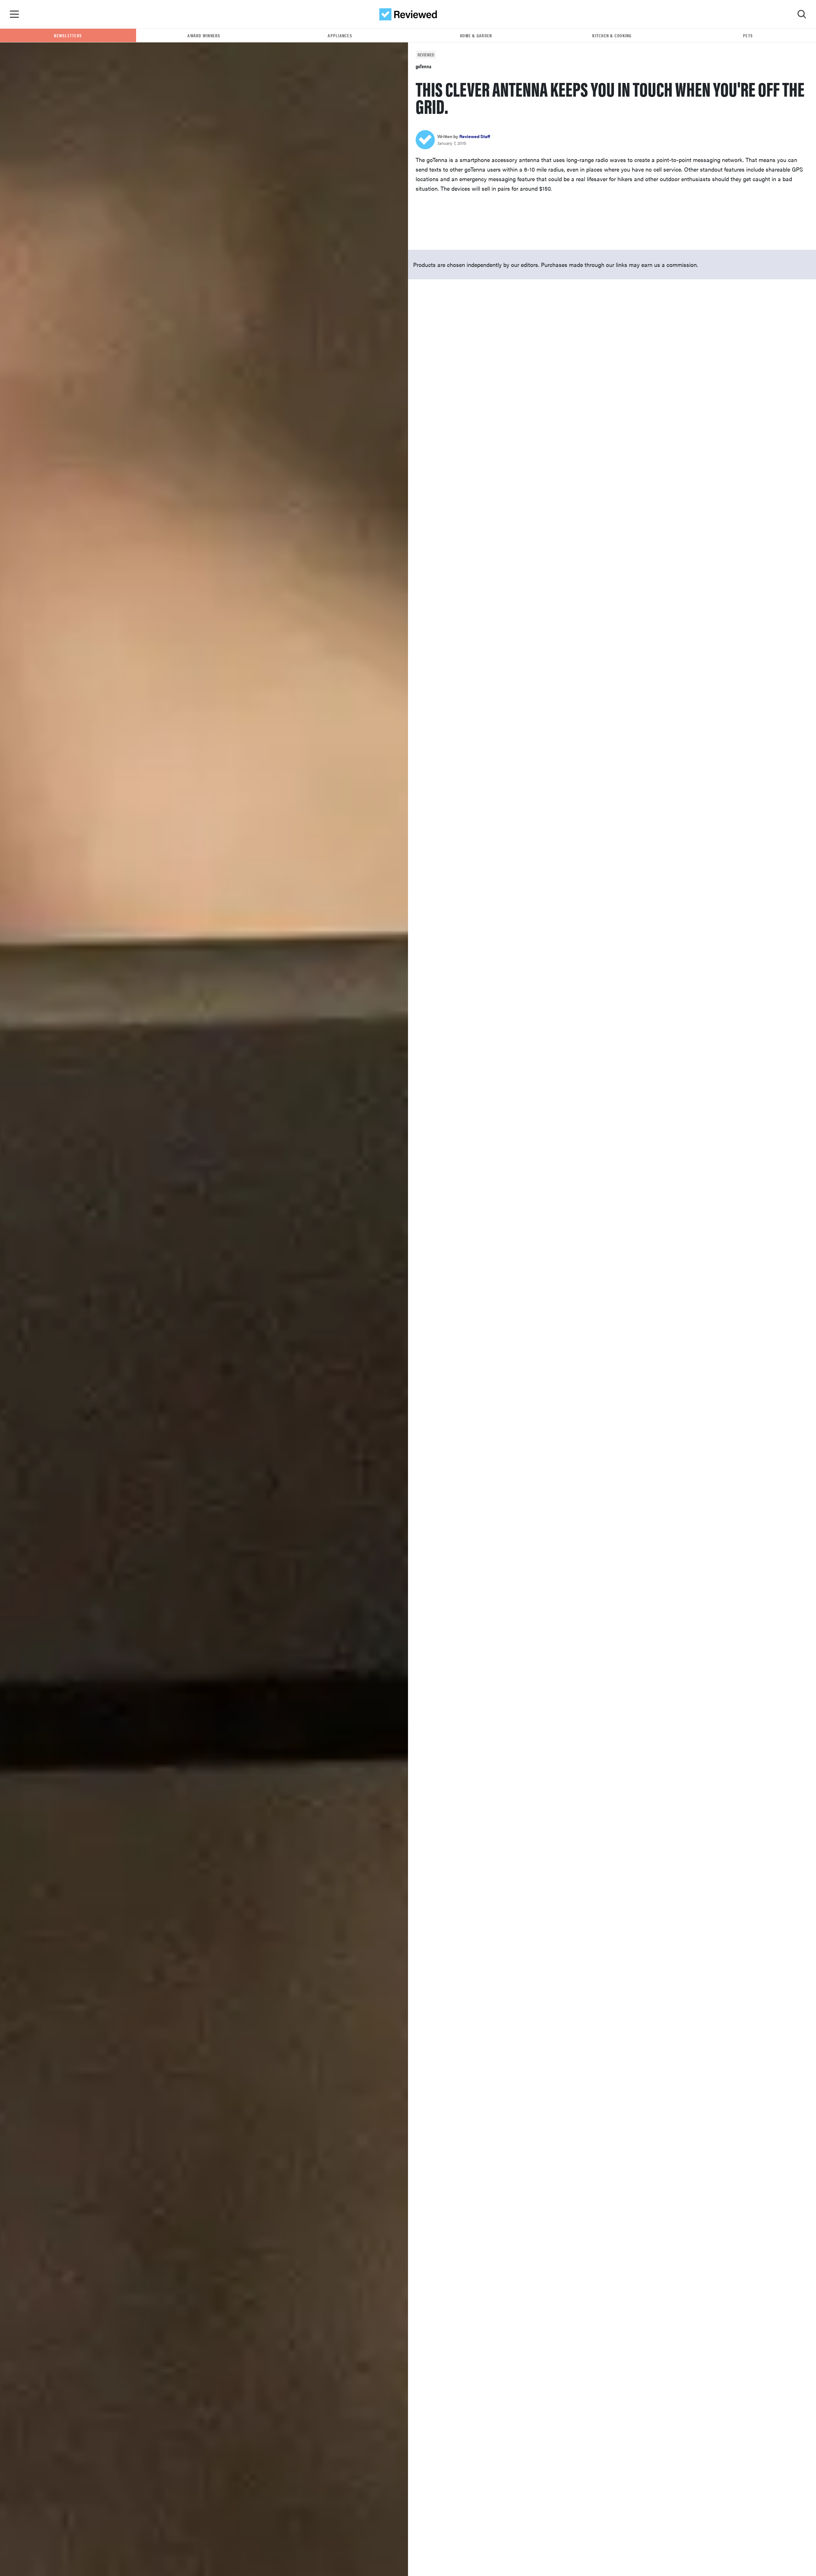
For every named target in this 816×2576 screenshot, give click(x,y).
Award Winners (204, 35)
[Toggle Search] (802, 14)
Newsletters (68, 35)
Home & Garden (476, 35)
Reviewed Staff (475, 136)
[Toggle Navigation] (14, 14)
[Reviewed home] (408, 14)
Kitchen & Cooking (612, 35)
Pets (748, 35)
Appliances (340, 35)
